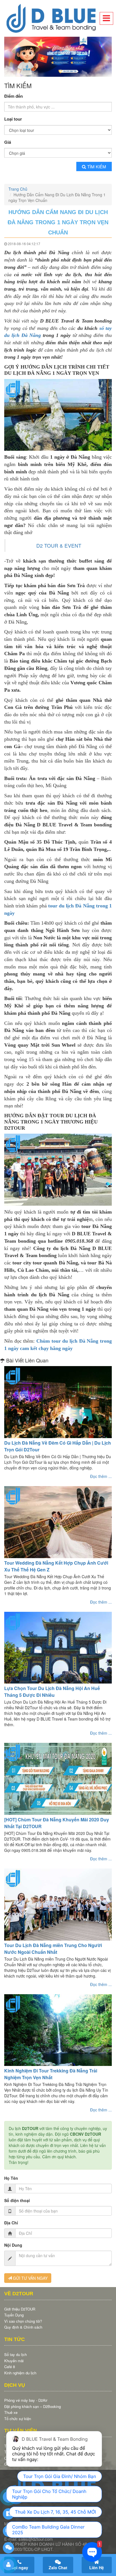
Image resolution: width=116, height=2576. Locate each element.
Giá (8, 141)
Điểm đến (14, 94)
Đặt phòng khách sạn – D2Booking (33, 2405)
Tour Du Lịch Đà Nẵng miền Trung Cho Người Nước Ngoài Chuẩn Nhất (53, 1947)
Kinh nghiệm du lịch (20, 2371)
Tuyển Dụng (14, 2313)
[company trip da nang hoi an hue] (58, 56)
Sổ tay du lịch (15, 2353)
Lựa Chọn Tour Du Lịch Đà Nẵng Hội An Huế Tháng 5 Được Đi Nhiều (52, 1690)
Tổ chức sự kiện (18, 2417)
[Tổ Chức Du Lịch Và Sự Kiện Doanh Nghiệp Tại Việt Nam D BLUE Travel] (58, 18)
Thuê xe (11, 2411)
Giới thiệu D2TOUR (20, 2307)
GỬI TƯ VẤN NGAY (30, 2277)
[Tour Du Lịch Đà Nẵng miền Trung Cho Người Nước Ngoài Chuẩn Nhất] (58, 1903)
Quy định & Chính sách (23, 2326)
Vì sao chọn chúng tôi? (23, 2319)
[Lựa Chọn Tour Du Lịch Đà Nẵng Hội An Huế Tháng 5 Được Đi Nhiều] (58, 1646)
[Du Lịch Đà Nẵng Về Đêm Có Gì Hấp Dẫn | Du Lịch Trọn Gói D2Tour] (58, 1401)
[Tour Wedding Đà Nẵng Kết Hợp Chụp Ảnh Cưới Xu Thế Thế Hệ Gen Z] (58, 1520)
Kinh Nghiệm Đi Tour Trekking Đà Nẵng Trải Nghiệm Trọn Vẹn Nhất (51, 2073)
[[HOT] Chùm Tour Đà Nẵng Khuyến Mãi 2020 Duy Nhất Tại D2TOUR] (58, 1777)
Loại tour (13, 118)
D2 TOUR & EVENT (59, 544)
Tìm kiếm (97, 165)
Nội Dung (13, 2244)
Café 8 (10, 2365)
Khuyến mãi (14, 2359)
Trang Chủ (18, 188)
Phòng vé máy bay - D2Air (26, 2398)
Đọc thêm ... (101, 1475)
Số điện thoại (17, 2199)
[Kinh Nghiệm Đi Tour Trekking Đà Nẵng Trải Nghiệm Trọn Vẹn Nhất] (58, 2029)
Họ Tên (11, 2177)
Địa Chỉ (11, 2221)
